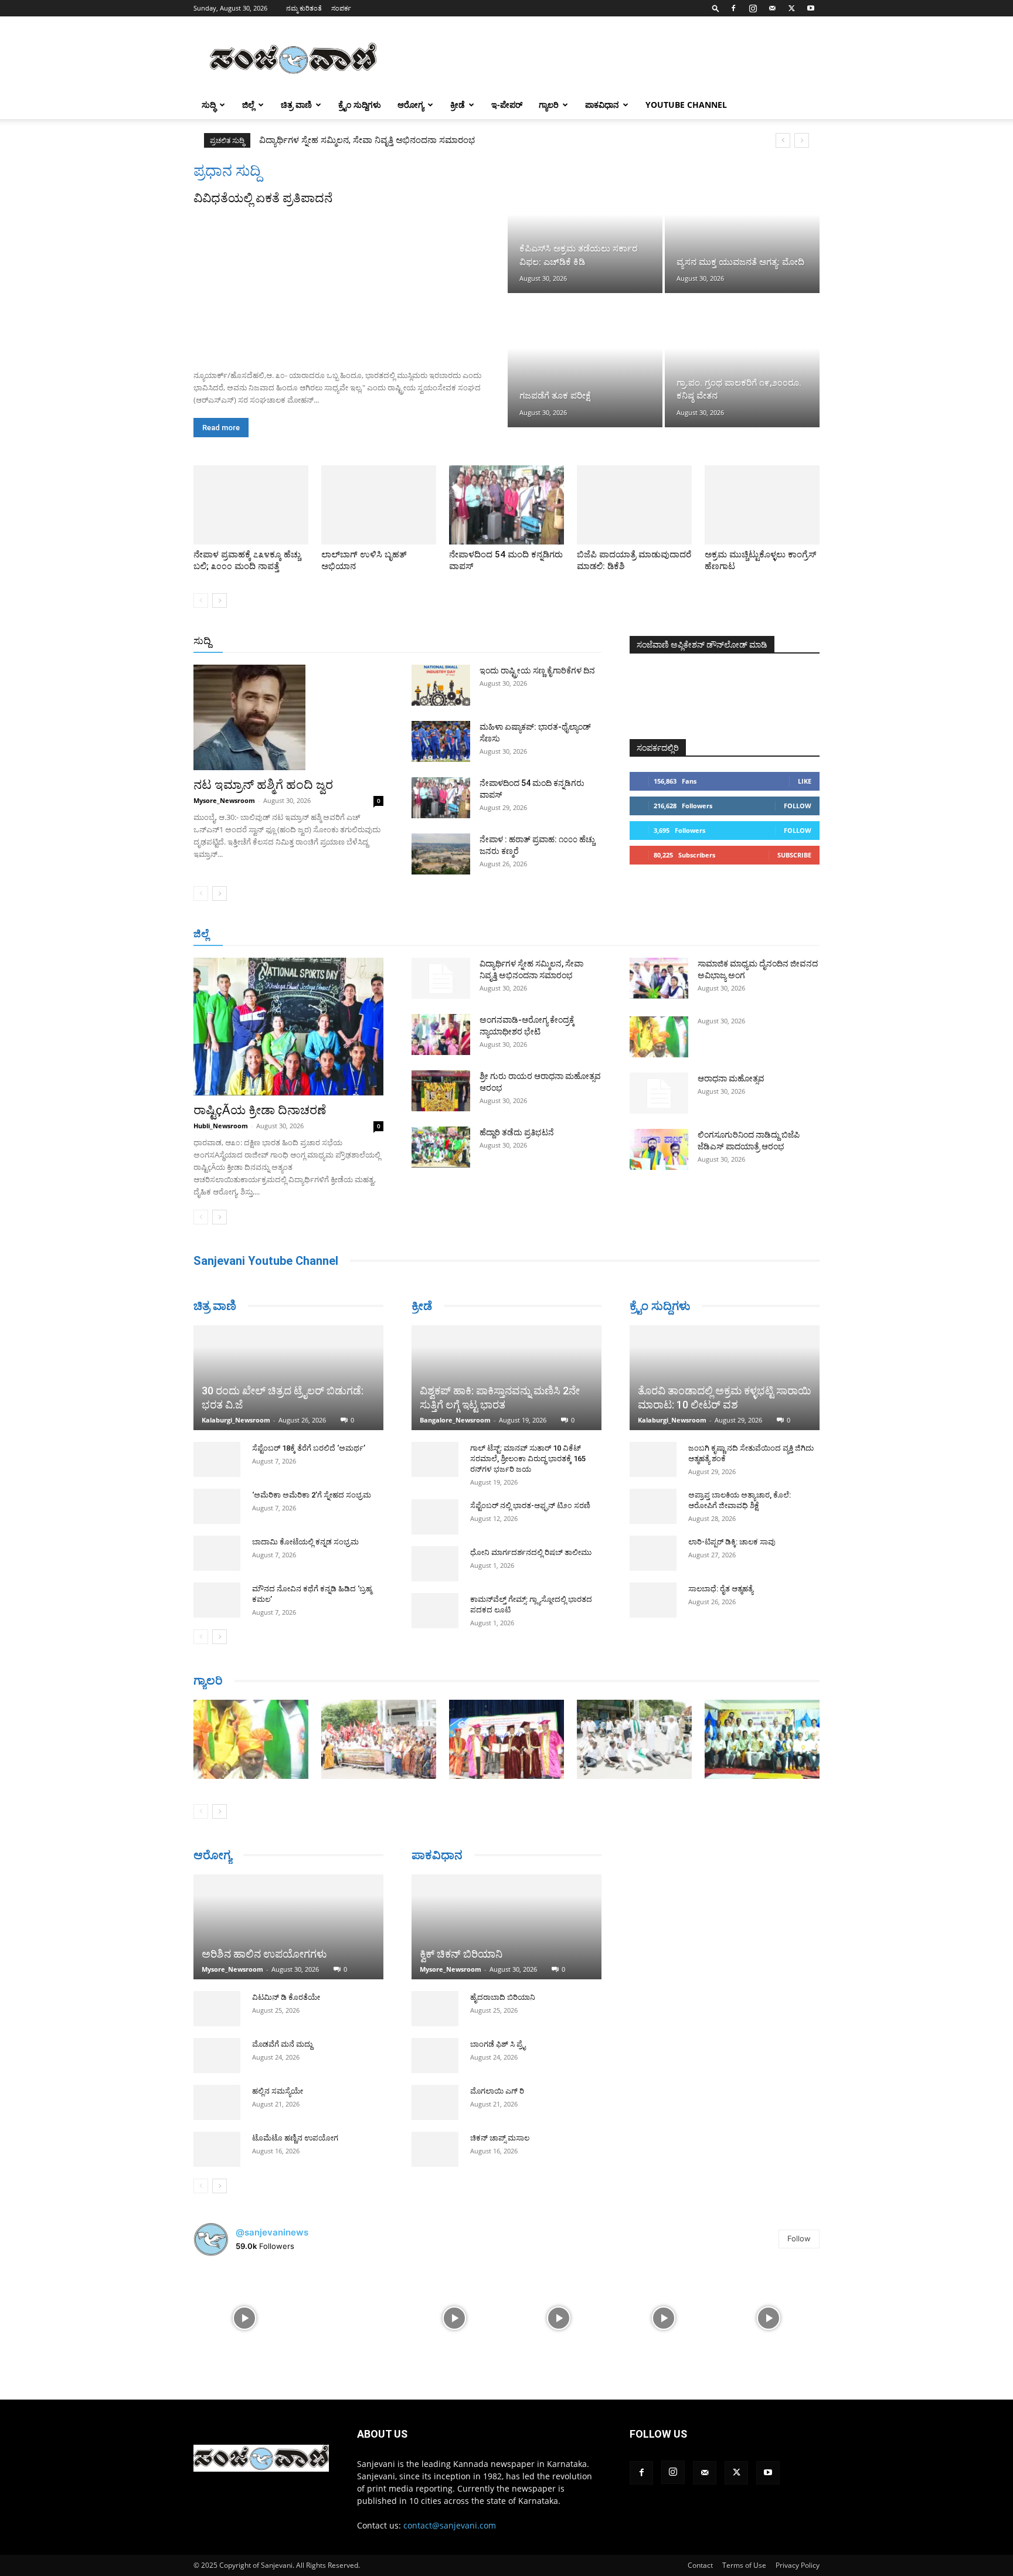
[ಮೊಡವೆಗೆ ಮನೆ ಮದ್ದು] (217, 2050)
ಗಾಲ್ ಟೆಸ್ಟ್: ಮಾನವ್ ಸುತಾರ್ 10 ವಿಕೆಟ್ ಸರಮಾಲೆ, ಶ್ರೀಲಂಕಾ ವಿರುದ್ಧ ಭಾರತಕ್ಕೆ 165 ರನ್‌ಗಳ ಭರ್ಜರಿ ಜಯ (528, 1459)
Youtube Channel (686, 105)
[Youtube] (811, 8)
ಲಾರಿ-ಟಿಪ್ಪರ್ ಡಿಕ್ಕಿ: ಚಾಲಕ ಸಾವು (732, 1542)
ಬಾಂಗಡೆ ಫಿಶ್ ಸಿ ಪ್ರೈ (498, 2028)
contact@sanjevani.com (450, 2519)
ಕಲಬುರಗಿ (377, 935)
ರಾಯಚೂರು (455, 935)
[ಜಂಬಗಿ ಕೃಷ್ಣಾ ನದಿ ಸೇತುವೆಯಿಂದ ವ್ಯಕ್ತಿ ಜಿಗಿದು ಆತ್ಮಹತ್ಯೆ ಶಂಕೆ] (653, 1459)
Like (805, 781)
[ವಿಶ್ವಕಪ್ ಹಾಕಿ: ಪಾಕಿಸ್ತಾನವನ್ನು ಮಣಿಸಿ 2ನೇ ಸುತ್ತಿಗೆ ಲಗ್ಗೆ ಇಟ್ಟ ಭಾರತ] (506, 1378)
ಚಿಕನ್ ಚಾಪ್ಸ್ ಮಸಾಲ (500, 2122)
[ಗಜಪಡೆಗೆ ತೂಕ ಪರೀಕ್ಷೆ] (585, 361)
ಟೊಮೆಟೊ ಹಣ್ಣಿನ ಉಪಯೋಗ (295, 2132)
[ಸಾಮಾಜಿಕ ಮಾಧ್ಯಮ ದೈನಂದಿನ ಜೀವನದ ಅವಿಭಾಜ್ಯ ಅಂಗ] (659, 978)
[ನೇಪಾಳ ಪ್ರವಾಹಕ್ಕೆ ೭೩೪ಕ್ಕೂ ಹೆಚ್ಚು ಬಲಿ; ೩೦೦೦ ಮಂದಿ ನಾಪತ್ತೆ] (251, 505)
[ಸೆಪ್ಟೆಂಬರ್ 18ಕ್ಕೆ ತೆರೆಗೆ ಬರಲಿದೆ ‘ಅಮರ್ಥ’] (217, 1416)
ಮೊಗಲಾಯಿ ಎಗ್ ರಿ (497, 2075)
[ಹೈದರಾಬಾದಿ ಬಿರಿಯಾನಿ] (435, 1993)
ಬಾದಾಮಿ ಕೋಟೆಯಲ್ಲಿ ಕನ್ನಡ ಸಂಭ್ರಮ (305, 1498)
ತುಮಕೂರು (589, 935)
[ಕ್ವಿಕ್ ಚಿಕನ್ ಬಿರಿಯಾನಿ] (506, 1911)
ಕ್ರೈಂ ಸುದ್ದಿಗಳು (360, 105)
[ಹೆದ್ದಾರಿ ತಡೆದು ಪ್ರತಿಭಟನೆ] (441, 1147)
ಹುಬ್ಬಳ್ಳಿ (339, 935)
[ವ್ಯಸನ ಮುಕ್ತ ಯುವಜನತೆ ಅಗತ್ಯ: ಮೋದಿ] (742, 227)
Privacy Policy (798, 2559)
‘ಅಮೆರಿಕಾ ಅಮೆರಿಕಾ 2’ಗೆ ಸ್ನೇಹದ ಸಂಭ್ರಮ (312, 1452)
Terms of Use (744, 2559)
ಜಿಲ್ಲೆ (248, 105)
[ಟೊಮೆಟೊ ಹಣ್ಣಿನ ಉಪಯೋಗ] (217, 2143)
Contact (700, 2559)
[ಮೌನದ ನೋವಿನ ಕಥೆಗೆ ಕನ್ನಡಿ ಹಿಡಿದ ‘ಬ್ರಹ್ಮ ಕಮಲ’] (217, 1557)
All (419, 642)
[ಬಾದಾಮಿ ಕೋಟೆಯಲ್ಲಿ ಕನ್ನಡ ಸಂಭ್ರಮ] (217, 1510)
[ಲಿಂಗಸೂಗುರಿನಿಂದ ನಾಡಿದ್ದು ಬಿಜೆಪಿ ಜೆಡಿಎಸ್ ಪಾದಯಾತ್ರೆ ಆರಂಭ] (659, 1149)
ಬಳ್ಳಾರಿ (414, 935)
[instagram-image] (245, 2311)
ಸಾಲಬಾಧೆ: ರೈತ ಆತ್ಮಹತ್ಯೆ (721, 1589)
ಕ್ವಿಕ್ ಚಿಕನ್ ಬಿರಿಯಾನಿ (461, 1938)
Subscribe (794, 855)
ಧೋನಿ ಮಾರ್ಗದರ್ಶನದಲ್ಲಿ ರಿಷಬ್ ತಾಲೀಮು (531, 1552)
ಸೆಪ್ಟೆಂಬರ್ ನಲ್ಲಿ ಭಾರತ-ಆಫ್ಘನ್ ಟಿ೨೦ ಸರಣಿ (530, 1505)
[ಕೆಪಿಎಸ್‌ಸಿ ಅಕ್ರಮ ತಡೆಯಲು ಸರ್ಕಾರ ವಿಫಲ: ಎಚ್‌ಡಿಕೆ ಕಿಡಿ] (585, 227)
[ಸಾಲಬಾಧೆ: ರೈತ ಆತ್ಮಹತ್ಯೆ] (653, 1600)
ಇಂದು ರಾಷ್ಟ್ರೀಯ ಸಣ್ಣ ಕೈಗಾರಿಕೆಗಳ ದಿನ (537, 671)
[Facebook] (733, 8)
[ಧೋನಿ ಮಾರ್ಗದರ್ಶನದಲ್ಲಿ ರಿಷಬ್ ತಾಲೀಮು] (435, 1564)
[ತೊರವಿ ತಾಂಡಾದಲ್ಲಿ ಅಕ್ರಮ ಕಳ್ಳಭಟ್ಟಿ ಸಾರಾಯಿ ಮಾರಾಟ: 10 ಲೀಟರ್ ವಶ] (725, 1378)
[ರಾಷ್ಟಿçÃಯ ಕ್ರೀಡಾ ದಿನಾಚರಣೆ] (288, 1027)
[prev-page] (201, 600)
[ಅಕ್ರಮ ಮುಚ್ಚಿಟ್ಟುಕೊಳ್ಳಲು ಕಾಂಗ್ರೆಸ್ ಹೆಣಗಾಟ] (762, 505)
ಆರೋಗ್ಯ (411, 105)
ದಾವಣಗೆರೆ (543, 935)
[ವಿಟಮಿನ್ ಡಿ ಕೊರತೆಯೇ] (217, 2003)
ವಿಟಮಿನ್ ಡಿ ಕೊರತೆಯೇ (286, 1991)
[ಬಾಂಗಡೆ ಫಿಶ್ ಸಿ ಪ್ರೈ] (435, 2040)
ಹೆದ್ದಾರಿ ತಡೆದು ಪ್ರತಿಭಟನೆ (517, 1132)
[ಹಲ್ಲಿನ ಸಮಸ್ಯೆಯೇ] (217, 2097)
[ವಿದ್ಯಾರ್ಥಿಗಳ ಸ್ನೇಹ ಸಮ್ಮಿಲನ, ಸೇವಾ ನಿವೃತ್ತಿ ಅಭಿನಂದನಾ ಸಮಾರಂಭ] (441, 978)
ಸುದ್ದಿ (202, 641)
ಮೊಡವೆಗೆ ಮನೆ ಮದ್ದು (282, 2038)
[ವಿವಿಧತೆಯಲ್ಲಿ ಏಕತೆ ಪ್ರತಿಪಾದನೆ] (349, 284)
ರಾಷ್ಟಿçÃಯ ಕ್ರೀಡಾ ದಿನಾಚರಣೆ (260, 1110)
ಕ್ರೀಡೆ (458, 105)
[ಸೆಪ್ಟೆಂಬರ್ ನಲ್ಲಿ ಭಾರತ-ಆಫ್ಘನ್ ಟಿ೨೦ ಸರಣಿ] (435, 1517)
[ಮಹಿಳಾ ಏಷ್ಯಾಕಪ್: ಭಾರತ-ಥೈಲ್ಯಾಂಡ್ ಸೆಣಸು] (441, 741)
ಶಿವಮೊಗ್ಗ (632, 935)
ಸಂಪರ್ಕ (341, 8)
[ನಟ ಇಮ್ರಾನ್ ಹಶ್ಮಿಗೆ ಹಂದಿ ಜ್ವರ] (288, 717)
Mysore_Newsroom (224, 800)
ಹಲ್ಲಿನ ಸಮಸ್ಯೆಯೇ (278, 2085)
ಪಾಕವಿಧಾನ (602, 105)
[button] (716, 8)
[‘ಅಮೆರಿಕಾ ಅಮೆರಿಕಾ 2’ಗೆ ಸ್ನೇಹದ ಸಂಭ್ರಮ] (217, 1463)
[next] (802, 140)
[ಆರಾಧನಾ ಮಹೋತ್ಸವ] (659, 1093)
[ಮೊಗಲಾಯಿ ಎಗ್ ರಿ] (435, 2087)
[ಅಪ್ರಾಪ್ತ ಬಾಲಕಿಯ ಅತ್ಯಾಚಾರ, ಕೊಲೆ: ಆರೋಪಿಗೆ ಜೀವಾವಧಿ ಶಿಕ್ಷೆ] (653, 1506)
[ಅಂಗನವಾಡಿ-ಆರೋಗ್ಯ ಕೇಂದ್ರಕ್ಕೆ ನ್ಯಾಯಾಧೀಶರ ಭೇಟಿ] (441, 1035)
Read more (221, 428)
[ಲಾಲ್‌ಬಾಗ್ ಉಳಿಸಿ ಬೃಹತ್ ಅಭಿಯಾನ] (379, 505)
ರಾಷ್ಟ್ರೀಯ (509, 642)
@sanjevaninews (272, 2226)
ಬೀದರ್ (759, 935)
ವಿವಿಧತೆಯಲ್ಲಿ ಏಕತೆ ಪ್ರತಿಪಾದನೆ (263, 198)
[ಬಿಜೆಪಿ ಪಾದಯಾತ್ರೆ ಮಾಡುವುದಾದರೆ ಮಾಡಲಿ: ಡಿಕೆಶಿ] (634, 505)
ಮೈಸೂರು (501, 935)
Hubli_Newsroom (221, 1126)
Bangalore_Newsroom (455, 1420)
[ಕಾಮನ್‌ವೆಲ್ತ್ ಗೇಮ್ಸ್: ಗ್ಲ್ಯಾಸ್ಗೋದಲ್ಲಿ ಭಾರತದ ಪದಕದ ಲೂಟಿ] (435, 1611)
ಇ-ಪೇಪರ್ (507, 105)
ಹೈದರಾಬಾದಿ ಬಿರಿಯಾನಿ (503, 1981)
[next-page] (220, 600)
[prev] (783, 140)
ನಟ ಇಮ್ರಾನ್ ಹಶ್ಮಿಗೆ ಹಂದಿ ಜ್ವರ (263, 785)
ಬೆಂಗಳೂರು (251, 935)
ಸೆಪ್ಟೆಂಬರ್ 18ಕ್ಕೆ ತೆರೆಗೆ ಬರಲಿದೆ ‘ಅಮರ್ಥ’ (309, 1405)
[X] (791, 8)
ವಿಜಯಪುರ (676, 935)
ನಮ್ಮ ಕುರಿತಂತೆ (304, 8)
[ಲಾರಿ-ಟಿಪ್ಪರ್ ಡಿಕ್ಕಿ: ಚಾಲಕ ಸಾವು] (653, 1553)
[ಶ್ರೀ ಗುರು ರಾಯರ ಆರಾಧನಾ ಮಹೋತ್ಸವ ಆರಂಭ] (441, 1091)
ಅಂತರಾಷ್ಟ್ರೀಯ (459, 642)
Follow (798, 806)
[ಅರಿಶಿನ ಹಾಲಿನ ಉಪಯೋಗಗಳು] (288, 1916)
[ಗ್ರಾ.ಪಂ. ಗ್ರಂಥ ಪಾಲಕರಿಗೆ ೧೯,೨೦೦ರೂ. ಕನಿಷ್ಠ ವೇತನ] (742, 361)
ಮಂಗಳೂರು (298, 935)
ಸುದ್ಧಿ (209, 105)
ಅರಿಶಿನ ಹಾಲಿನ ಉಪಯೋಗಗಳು (264, 1948)
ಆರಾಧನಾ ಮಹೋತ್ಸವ (731, 1078)
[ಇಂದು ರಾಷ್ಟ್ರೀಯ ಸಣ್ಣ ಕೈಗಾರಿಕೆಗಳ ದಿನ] (441, 685)
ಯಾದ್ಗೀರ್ (720, 935)
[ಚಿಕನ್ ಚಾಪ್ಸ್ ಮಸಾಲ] (435, 2133)
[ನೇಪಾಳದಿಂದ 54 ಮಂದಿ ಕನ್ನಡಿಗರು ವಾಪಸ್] (506, 505)
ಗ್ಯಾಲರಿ (549, 105)
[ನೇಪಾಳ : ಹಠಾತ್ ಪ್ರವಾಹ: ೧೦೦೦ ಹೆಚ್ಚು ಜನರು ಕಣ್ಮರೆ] (441, 854)
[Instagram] (753, 8)
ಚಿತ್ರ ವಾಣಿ (296, 105)
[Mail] (772, 8)
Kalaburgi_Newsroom (236, 1377)
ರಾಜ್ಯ (544, 642)
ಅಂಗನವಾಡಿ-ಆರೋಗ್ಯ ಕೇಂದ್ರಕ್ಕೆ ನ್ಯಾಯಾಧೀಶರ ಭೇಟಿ (343, 140)
